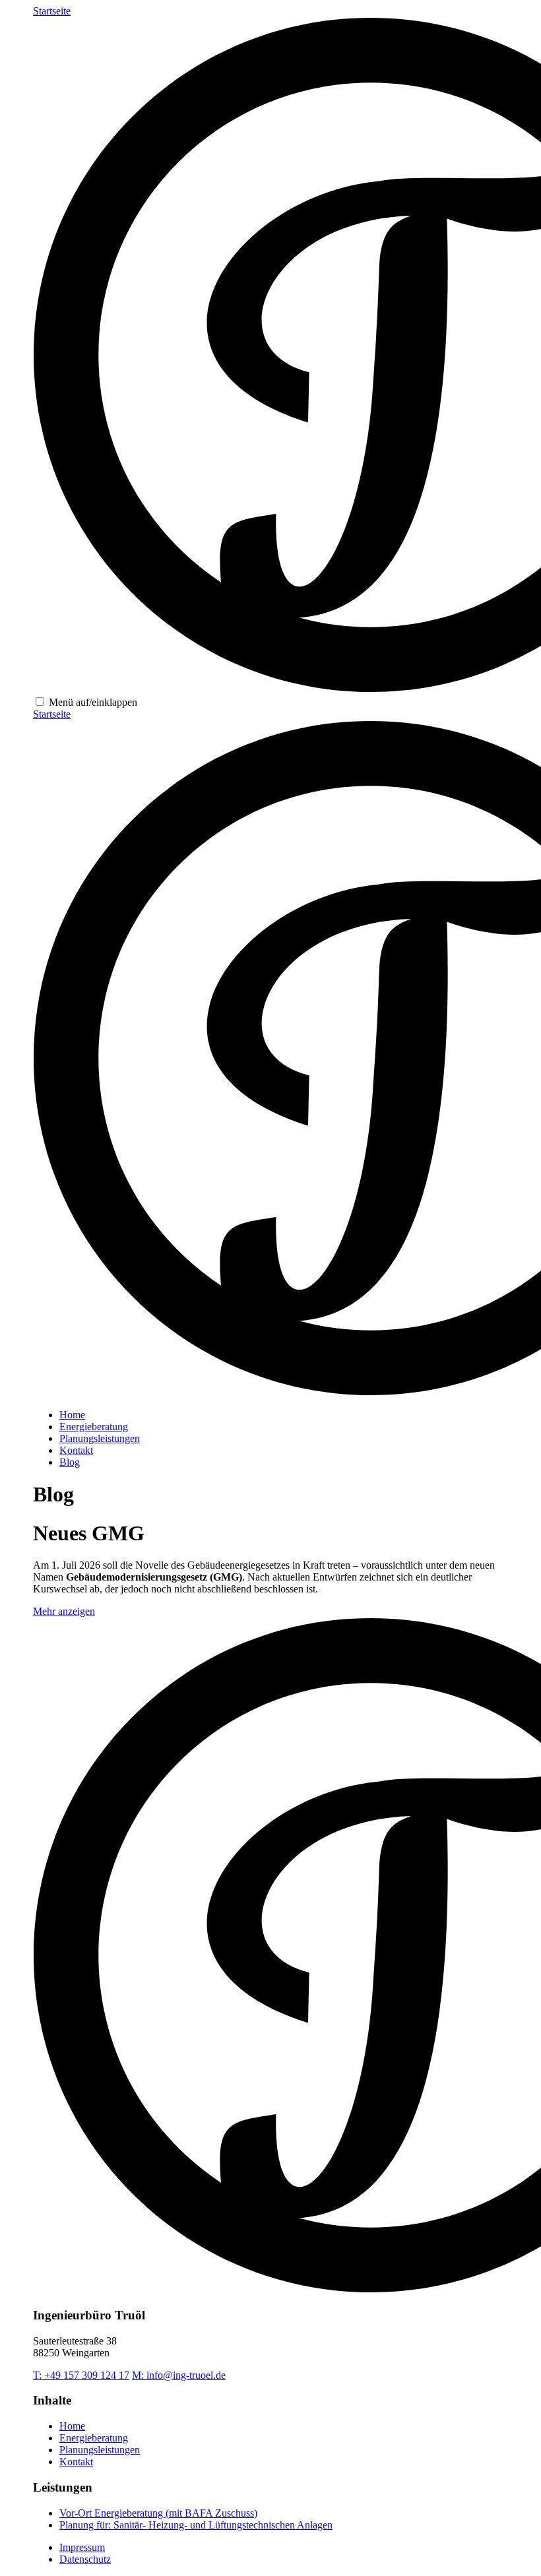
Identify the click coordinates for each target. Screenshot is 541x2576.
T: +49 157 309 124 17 (81, 2375)
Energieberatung (94, 1427)
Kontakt (76, 1450)
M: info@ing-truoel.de (179, 2375)
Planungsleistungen (100, 1438)
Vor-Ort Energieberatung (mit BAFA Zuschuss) (158, 2513)
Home (72, 1415)
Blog (70, 1462)
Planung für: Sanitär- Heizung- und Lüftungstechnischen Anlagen (196, 2525)
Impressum (82, 2547)
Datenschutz (85, 2559)
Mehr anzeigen (64, 1611)
